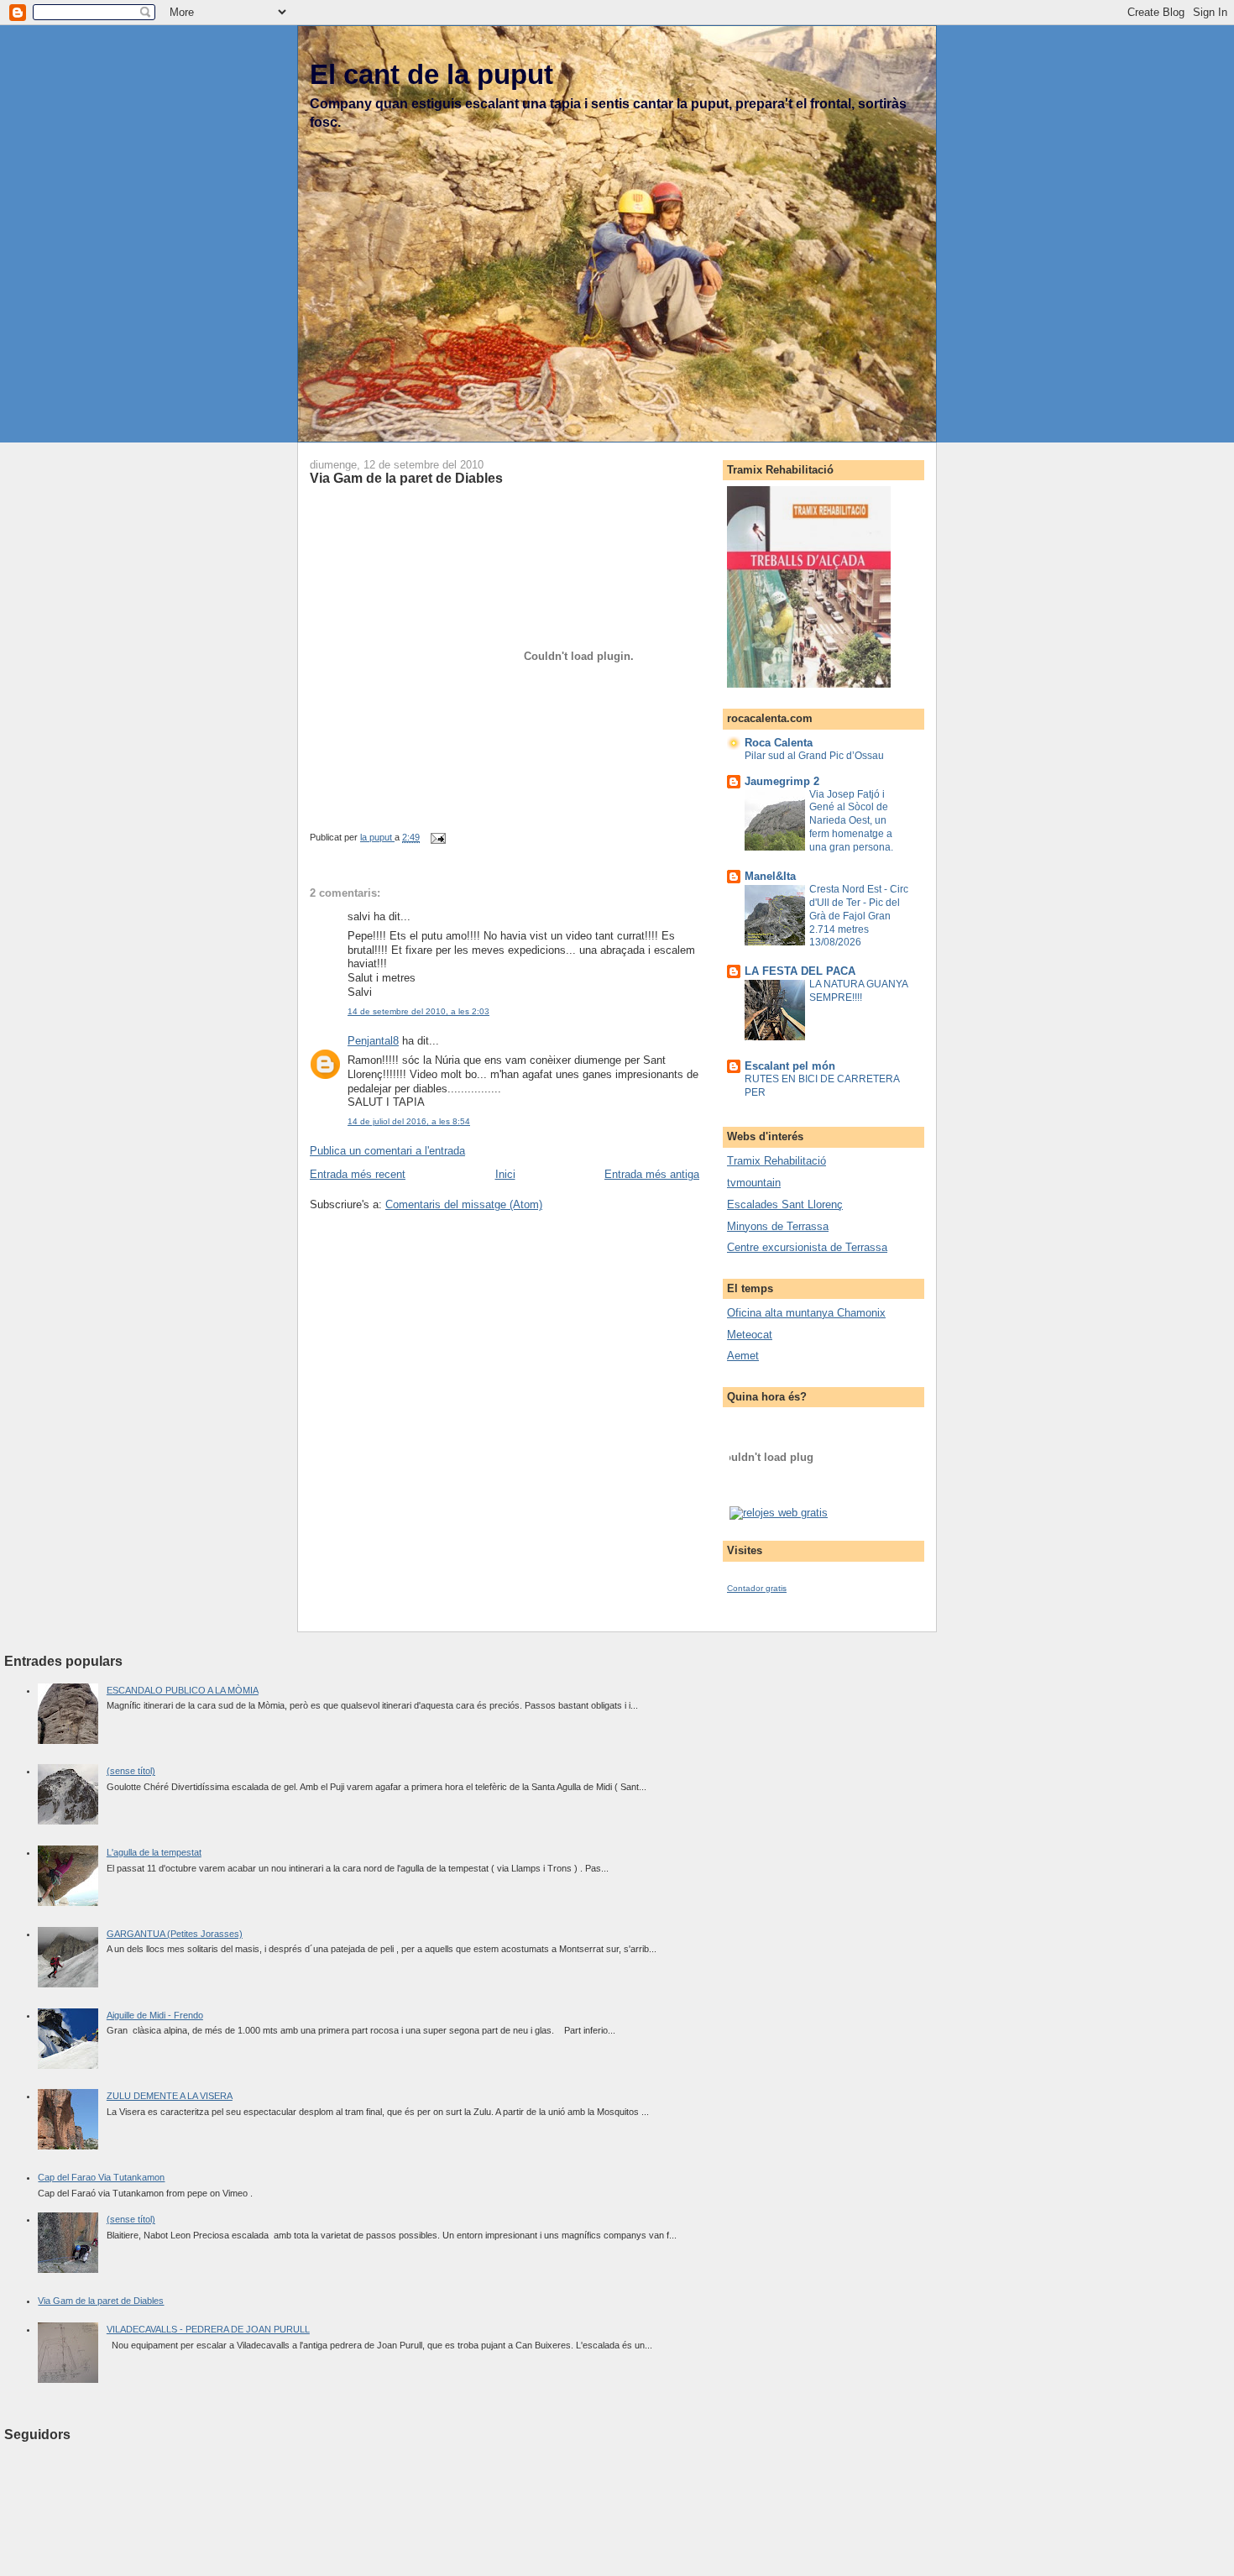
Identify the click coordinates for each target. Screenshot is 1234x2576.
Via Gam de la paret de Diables (101, 2301)
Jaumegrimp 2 (782, 781)
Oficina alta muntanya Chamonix (806, 1313)
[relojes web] (771, 1496)
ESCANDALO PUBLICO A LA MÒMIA (183, 1690)
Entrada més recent (358, 1174)
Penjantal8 (373, 1041)
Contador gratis (757, 1588)
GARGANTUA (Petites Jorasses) (175, 1934)
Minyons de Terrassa (778, 1226)
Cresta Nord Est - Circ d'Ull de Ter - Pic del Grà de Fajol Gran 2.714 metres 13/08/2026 (859, 916)
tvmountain (754, 1183)
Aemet (743, 1356)
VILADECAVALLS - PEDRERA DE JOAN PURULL (208, 2329)
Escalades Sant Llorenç (785, 1204)
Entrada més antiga (652, 1174)
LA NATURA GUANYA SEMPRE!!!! (858, 991)
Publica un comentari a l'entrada (387, 1151)
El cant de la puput (431, 74)
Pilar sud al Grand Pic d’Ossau (814, 756)
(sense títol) (131, 1771)
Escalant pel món (790, 1066)
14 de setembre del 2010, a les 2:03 (418, 1011)
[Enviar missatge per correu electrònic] (437, 837)
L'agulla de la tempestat (154, 1852)
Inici (505, 1174)
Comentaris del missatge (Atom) (464, 1204)
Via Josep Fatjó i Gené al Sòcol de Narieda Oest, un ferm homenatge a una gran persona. (851, 821)
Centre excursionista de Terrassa (807, 1247)
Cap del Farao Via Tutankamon (101, 2177)
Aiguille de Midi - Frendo (155, 2015)
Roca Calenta (779, 743)
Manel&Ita (770, 876)
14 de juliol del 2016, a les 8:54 (409, 1121)
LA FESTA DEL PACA (800, 971)
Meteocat (750, 1335)
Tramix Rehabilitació (776, 1161)
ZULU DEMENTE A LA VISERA (170, 2096)
